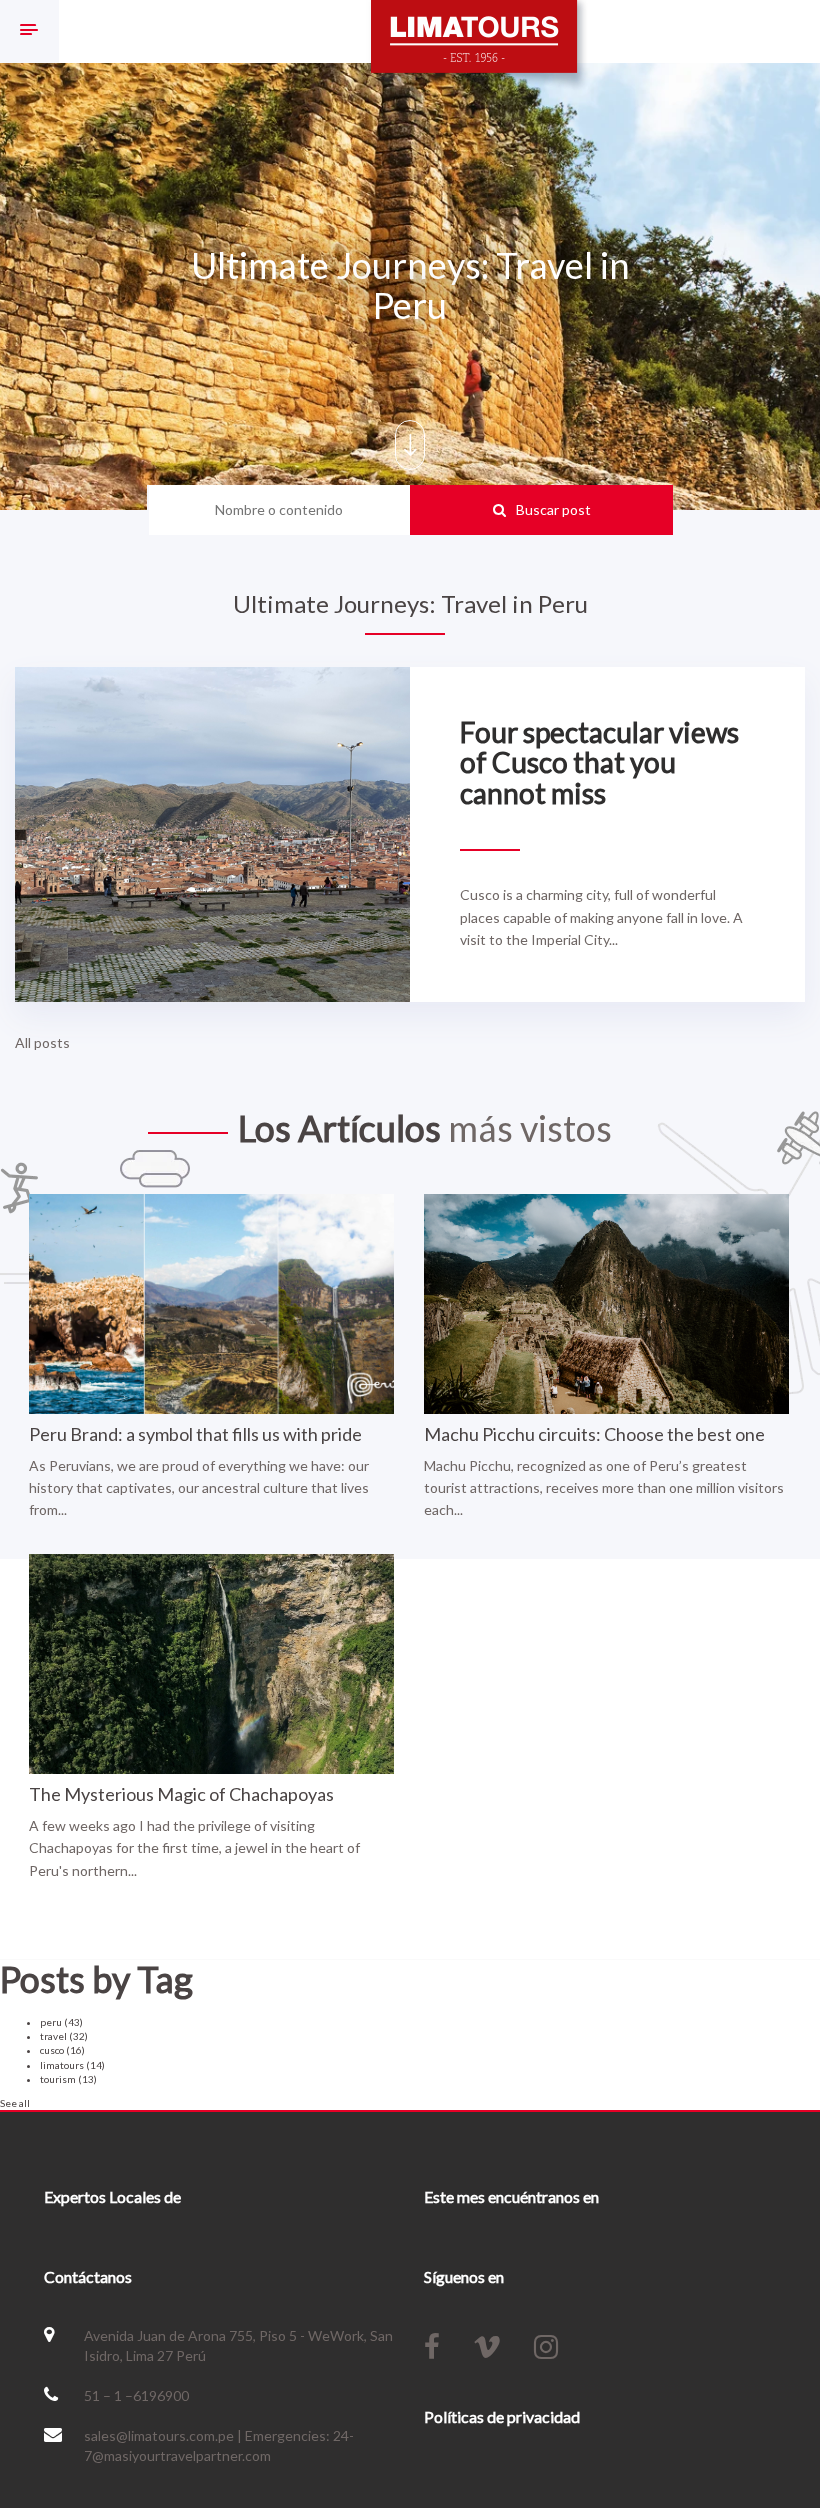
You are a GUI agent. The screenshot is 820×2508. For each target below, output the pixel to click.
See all (15, 2103)
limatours (72, 2065)
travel (64, 2036)
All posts (42, 1042)
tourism (68, 2079)
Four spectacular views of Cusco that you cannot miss (599, 763)
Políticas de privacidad (502, 2416)
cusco (62, 2050)
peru (61, 2022)
